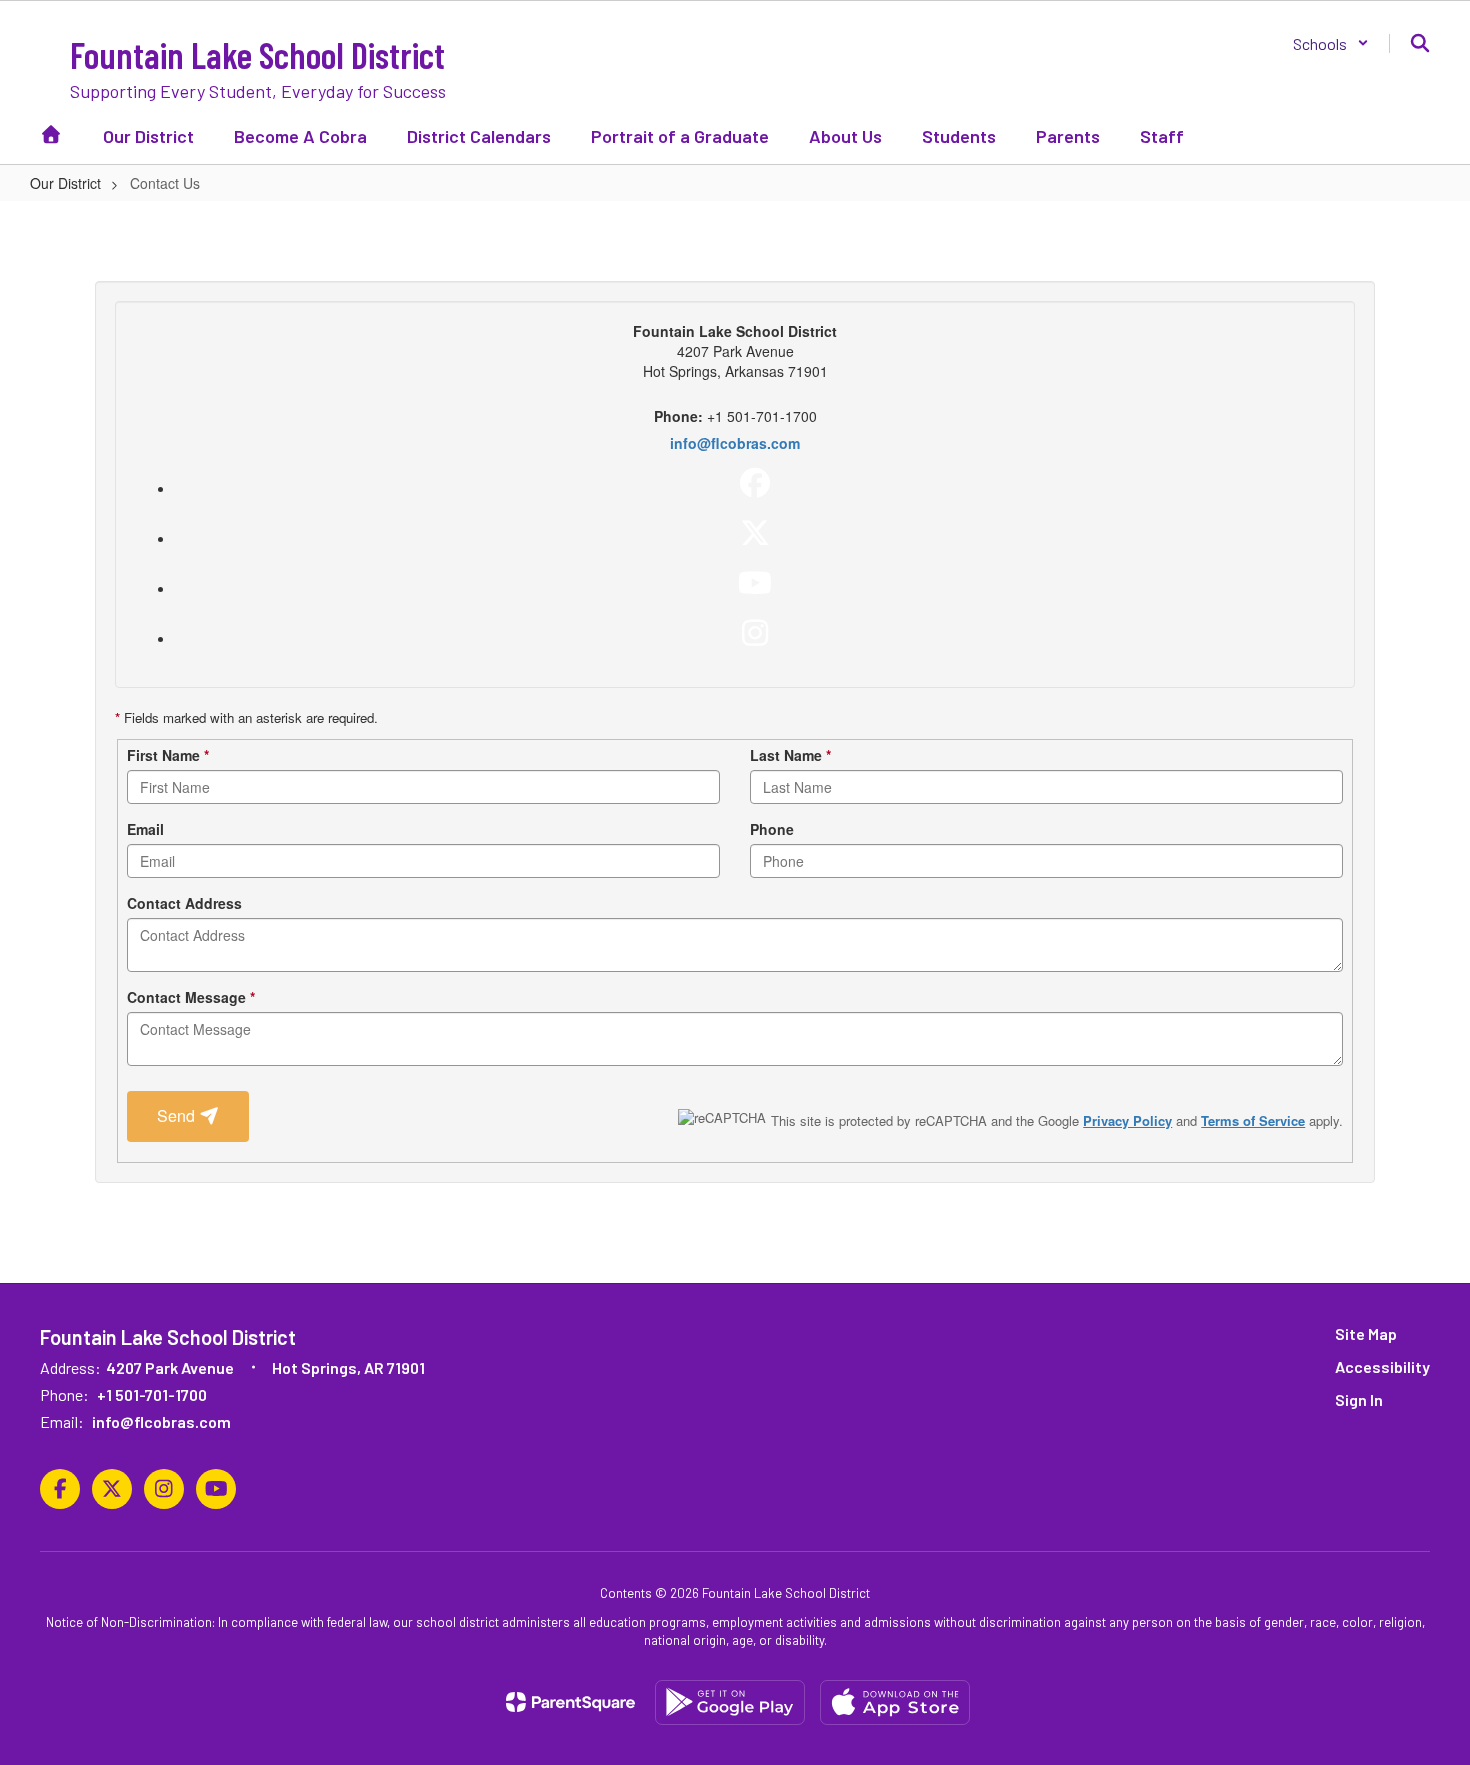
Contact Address (184, 903)
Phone (772, 829)
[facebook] (755, 483)
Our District (65, 183)
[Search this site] (1420, 43)
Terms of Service (1253, 1120)
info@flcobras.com (735, 443)
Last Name (790, 755)
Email (145, 829)
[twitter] (755, 533)
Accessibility (1382, 1366)
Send (178, 1115)
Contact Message (191, 997)
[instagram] (755, 633)
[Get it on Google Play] (730, 1702)
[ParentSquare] (570, 1702)
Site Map (1366, 1333)
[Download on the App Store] (895, 1702)
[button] (1331, 43)
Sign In (1359, 1399)
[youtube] (755, 583)
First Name (168, 755)
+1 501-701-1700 (152, 1394)
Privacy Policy (1127, 1120)
